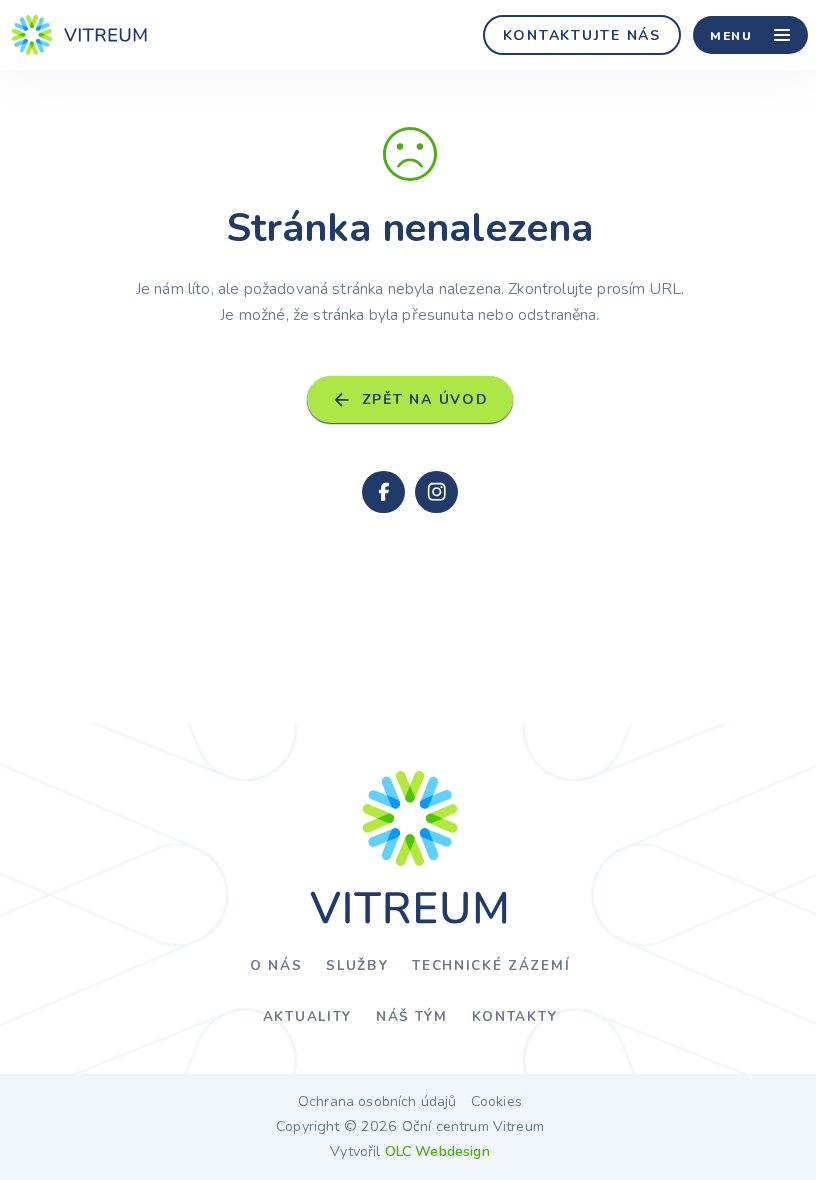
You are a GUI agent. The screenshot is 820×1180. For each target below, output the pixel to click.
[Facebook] (383, 492)
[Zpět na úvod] (80, 35)
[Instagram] (436, 492)
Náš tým (412, 1016)
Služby (357, 965)
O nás (276, 965)
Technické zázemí (491, 965)
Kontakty (514, 1016)
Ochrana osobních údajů (377, 1101)
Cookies (496, 1101)
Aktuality (307, 1016)
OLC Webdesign (437, 1151)
